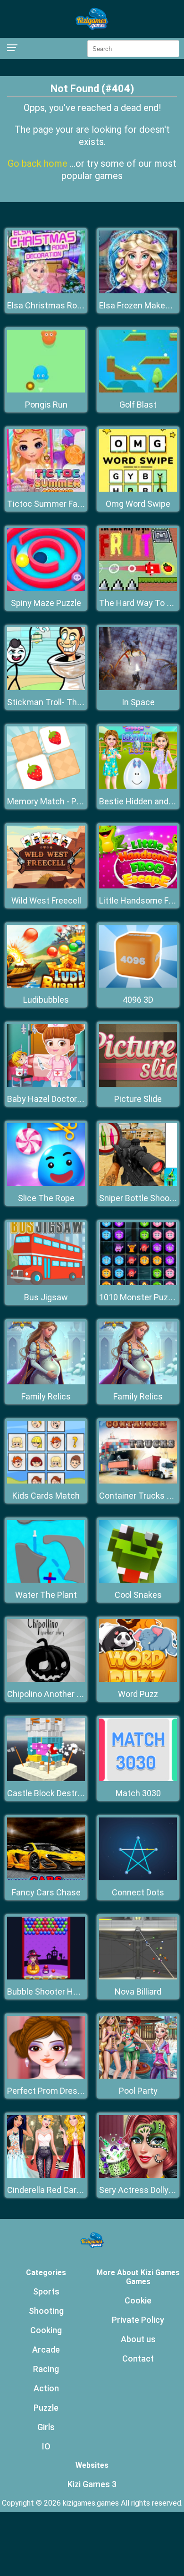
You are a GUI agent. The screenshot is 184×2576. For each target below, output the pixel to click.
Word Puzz (138, 1694)
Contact (138, 2358)
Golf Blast (138, 405)
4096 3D (138, 1000)
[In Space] (138, 687)
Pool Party (138, 2091)
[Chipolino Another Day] (46, 1679)
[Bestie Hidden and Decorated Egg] (138, 787)
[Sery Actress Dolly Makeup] (138, 2175)
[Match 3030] (138, 1778)
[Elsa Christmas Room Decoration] (46, 291)
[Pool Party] (138, 2076)
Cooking (46, 2330)
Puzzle (46, 2408)
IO (46, 2446)
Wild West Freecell (46, 900)
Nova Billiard (138, 1992)
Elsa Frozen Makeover (140, 305)
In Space (138, 702)
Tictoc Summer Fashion (53, 504)
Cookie (138, 2300)
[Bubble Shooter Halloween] (46, 1977)
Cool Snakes (138, 1595)
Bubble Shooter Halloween (57, 1992)
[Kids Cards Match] (46, 1481)
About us (138, 2339)
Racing (46, 2369)
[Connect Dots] (138, 1878)
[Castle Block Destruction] (46, 1778)
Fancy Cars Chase (46, 1892)
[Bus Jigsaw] (46, 1283)
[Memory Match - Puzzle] (46, 787)
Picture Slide (138, 1099)
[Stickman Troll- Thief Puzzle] (46, 687)
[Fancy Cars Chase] (46, 1878)
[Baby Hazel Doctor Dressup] (46, 1084)
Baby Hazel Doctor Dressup (59, 1099)
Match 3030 (138, 1793)
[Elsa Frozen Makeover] (138, 291)
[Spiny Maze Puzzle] (46, 588)
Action (46, 2388)
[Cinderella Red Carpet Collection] (46, 2175)
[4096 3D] (138, 985)
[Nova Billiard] (138, 1977)
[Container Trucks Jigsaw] (138, 1481)
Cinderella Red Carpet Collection (68, 2190)
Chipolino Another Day (49, 1694)
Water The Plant (46, 1595)
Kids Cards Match (46, 1496)
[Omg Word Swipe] (138, 489)
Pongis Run (46, 405)
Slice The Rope (46, 1198)
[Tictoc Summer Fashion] (46, 489)
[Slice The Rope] (46, 1183)
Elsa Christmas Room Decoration (70, 305)
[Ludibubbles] (46, 985)
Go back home (39, 163)
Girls (46, 2427)
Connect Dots (138, 1892)
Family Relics (46, 1396)
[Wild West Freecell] (46, 886)
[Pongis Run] (46, 390)
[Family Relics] (46, 1382)
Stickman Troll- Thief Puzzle (60, 702)
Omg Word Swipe (138, 504)
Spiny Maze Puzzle (46, 603)
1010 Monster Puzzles (141, 1297)
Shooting (46, 2311)
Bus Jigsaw (46, 1297)
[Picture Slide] (138, 1084)
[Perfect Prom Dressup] (46, 2076)
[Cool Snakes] (138, 1580)
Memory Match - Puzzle (52, 801)
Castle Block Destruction (54, 1793)
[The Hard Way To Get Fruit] (138, 588)
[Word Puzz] (138, 1679)
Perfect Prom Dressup (49, 2091)
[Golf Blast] (138, 390)
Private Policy (138, 2320)
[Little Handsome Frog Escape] (138, 886)
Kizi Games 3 (92, 2484)
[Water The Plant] (46, 1580)
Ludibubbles (46, 1000)
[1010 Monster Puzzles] (138, 1283)
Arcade (46, 2350)
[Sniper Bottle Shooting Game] (138, 1183)
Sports (46, 2291)
